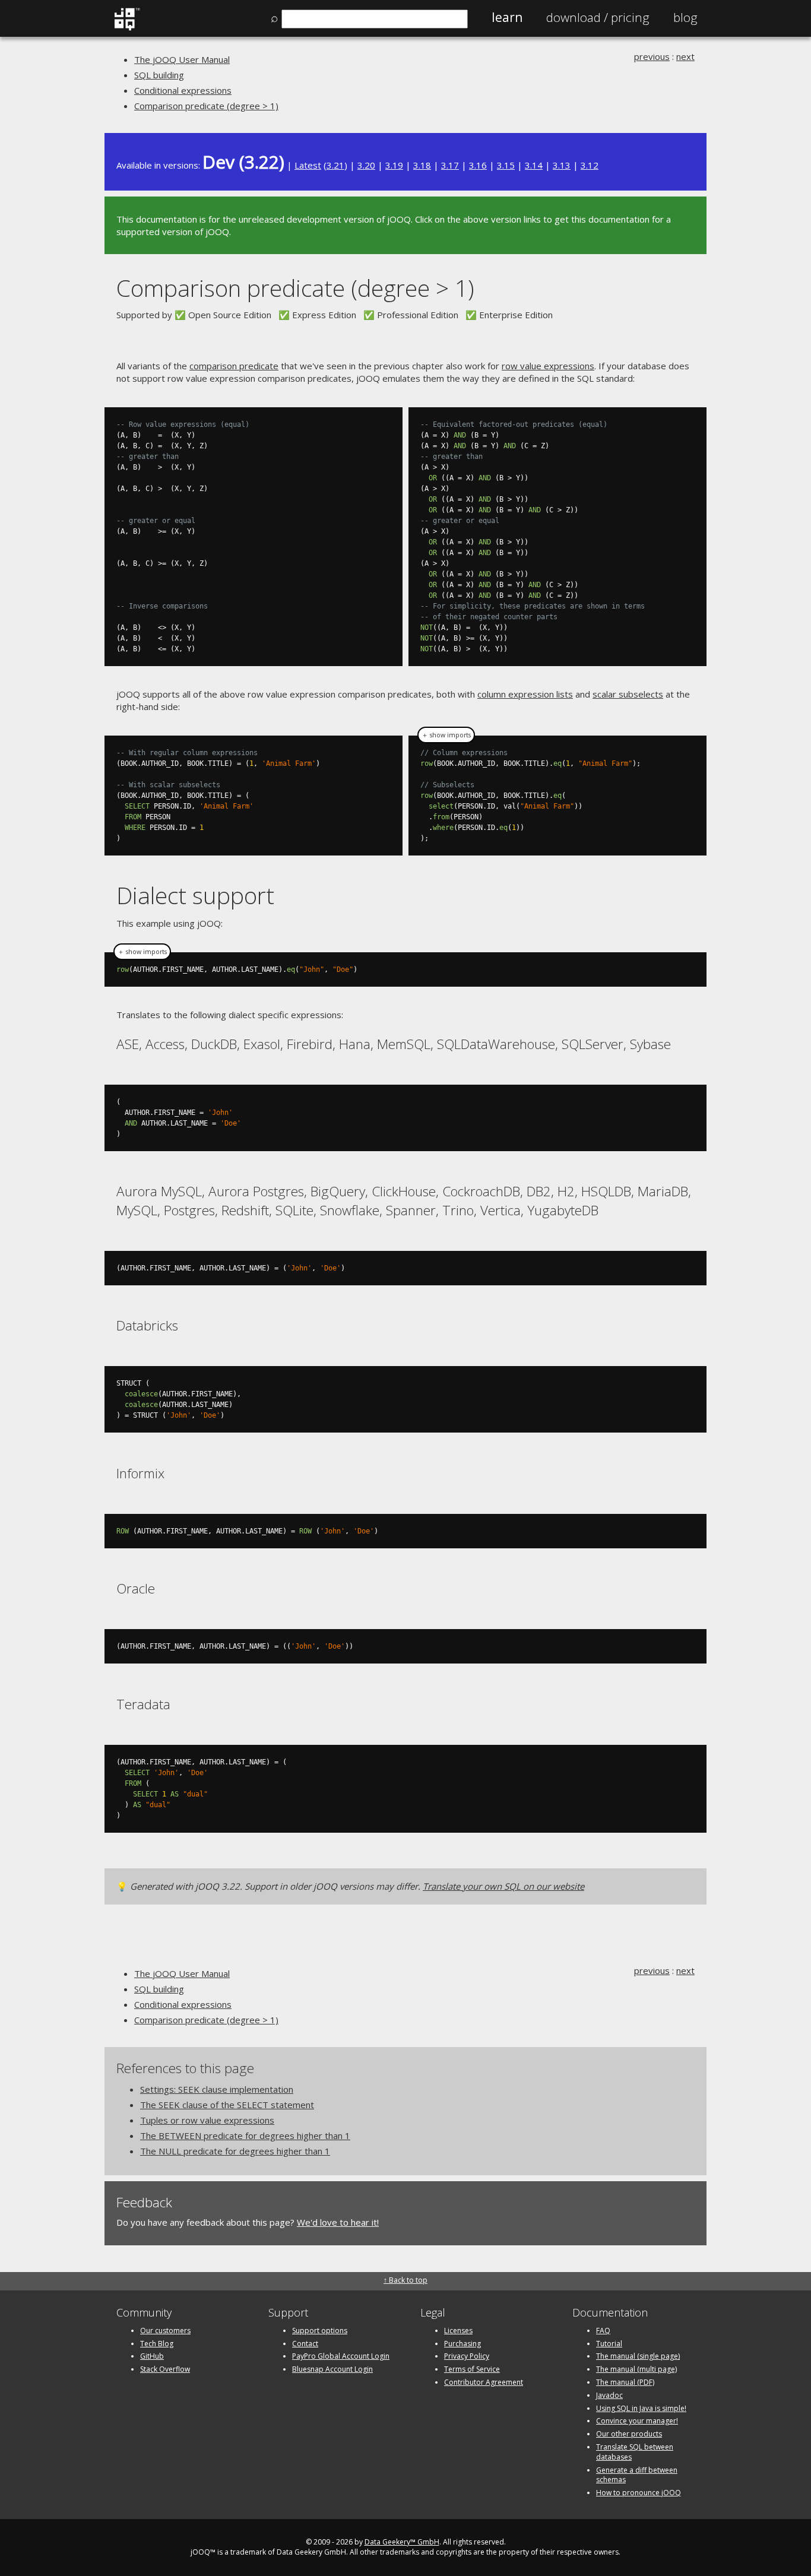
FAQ (603, 2331)
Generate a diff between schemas (637, 2475)
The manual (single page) (638, 2356)
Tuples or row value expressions (207, 2120)
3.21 (335, 165)
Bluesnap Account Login (332, 2369)
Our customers (165, 2331)
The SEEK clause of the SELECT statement (227, 2105)
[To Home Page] (127, 28)
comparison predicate (234, 366)
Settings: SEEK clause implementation (217, 2089)
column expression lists (525, 694)
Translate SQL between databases (635, 2452)
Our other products (629, 2434)
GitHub (152, 2356)
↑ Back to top (405, 2280)
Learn (507, 17)
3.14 (534, 165)
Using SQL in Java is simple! (641, 2408)
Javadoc (609, 2395)
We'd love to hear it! (338, 2222)
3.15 (506, 165)
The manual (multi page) (636, 2369)
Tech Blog (157, 2344)
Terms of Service (472, 2369)
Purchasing (462, 2344)
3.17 (450, 165)
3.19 (394, 165)
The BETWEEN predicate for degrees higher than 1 (245, 2135)
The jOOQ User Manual (182, 59)
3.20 (366, 165)
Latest (308, 165)
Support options (320, 2331)
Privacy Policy (467, 2356)
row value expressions (548, 366)
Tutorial (609, 2344)
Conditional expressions (183, 90)
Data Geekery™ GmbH (402, 2542)
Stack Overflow (165, 2369)
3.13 (562, 165)
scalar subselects (628, 694)
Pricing (598, 17)
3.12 (590, 165)
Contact (305, 2344)
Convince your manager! (637, 2421)
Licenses (458, 2331)
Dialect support (195, 895)
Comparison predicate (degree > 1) (206, 106)
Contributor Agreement (484, 2382)
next (685, 56)
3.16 (478, 165)
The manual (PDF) (625, 2382)
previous (652, 56)
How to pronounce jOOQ (639, 2493)
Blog (685, 17)
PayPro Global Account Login (341, 2356)
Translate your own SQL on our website (503, 1886)
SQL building (159, 75)
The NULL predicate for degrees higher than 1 (235, 2151)
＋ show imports (446, 735)
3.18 (422, 165)
